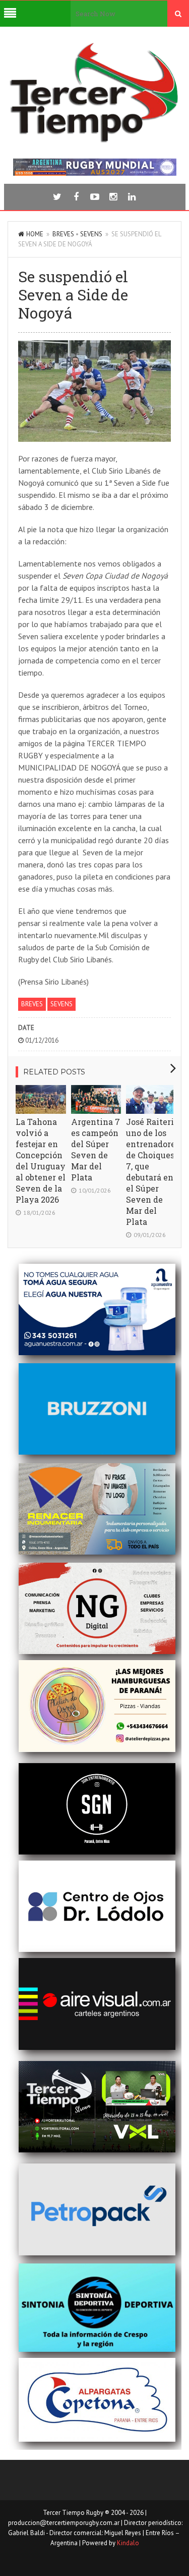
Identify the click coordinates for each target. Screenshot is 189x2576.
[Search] (178, 14)
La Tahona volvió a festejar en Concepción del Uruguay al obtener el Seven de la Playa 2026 (41, 1161)
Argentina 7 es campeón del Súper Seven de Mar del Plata (96, 1149)
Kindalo (128, 2543)
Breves (63, 234)
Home (35, 234)
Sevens (91, 234)
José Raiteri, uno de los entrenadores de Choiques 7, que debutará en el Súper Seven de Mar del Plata (153, 1172)
